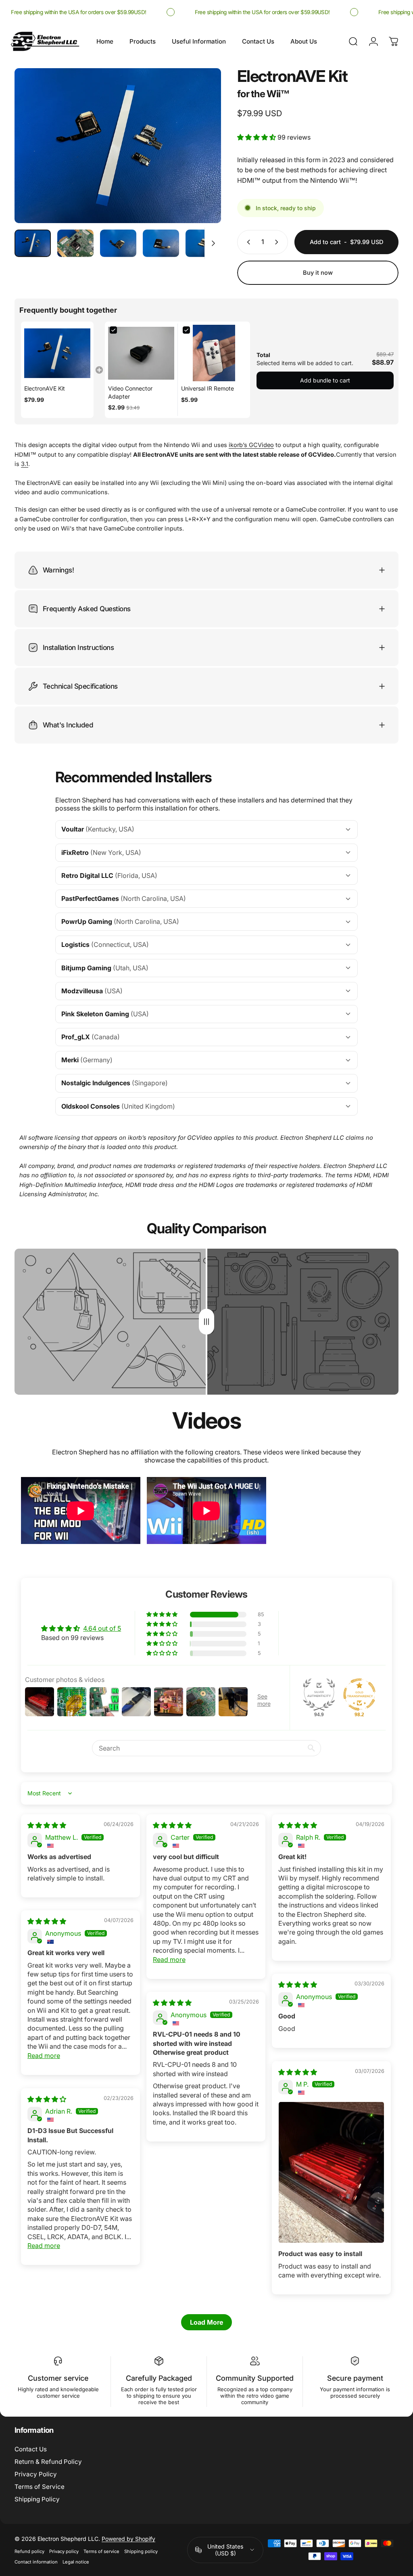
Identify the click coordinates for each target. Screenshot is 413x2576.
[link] (57, 353)
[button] (257, 137)
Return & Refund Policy (48, 2462)
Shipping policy (141, 2551)
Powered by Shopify (128, 2539)
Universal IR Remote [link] (208, 388)
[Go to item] (33, 243)
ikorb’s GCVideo (251, 445)
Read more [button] (169, 1960)
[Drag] (206, 1322)
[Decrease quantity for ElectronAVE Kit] (247, 242)
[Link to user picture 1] (331, 2172)
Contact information (36, 2562)
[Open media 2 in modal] (118, 146)
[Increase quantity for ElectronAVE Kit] (278, 242)
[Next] (202, 159)
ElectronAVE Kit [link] (45, 388)
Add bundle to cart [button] (325, 380)
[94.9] (319, 1694)
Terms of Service (40, 2487)
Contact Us (31, 2449)
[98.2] (359, 1694)
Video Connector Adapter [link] (130, 392)
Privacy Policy (36, 2474)
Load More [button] (206, 2322)
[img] (47, 1825)
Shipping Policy (37, 2499)
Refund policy (29, 2551)
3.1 (25, 464)
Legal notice (76, 2562)
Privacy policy (64, 2551)
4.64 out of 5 (102, 1628)
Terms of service (101, 2551)
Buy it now (318, 273)
